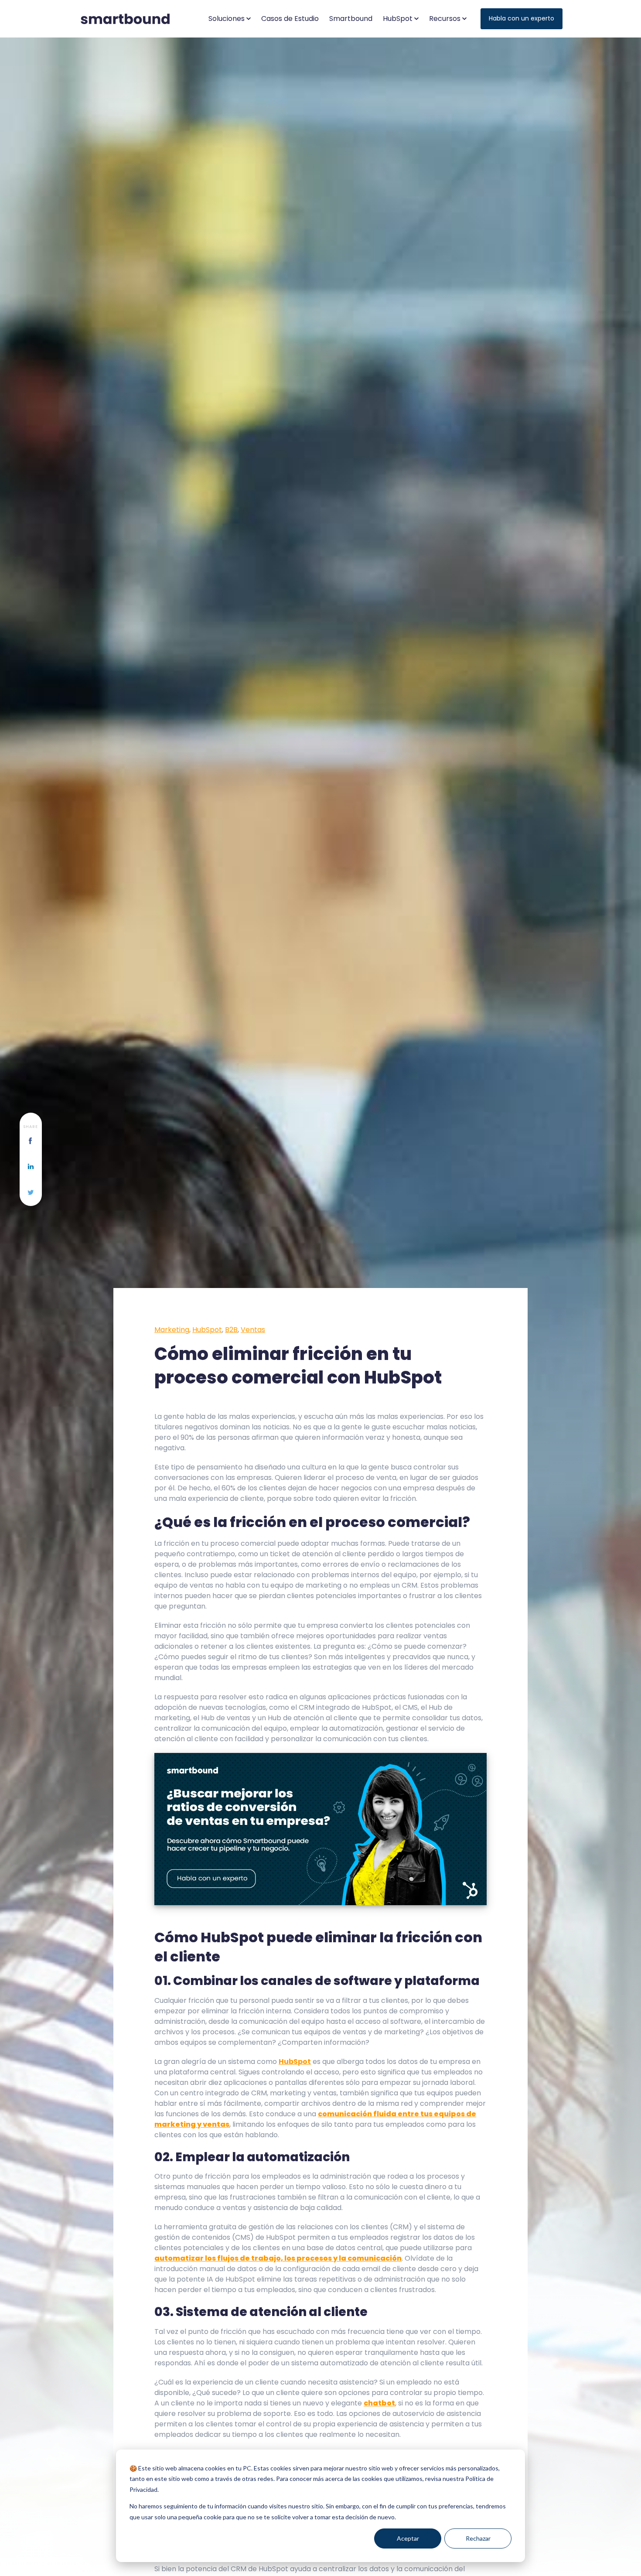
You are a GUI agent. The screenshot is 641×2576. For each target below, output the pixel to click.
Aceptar (408, 2538)
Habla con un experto (522, 18)
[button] (230, 19)
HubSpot (207, 1330)
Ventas (253, 1330)
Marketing (172, 1330)
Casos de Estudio (290, 19)
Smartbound (351, 19)
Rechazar (478, 2538)
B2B (231, 1330)
